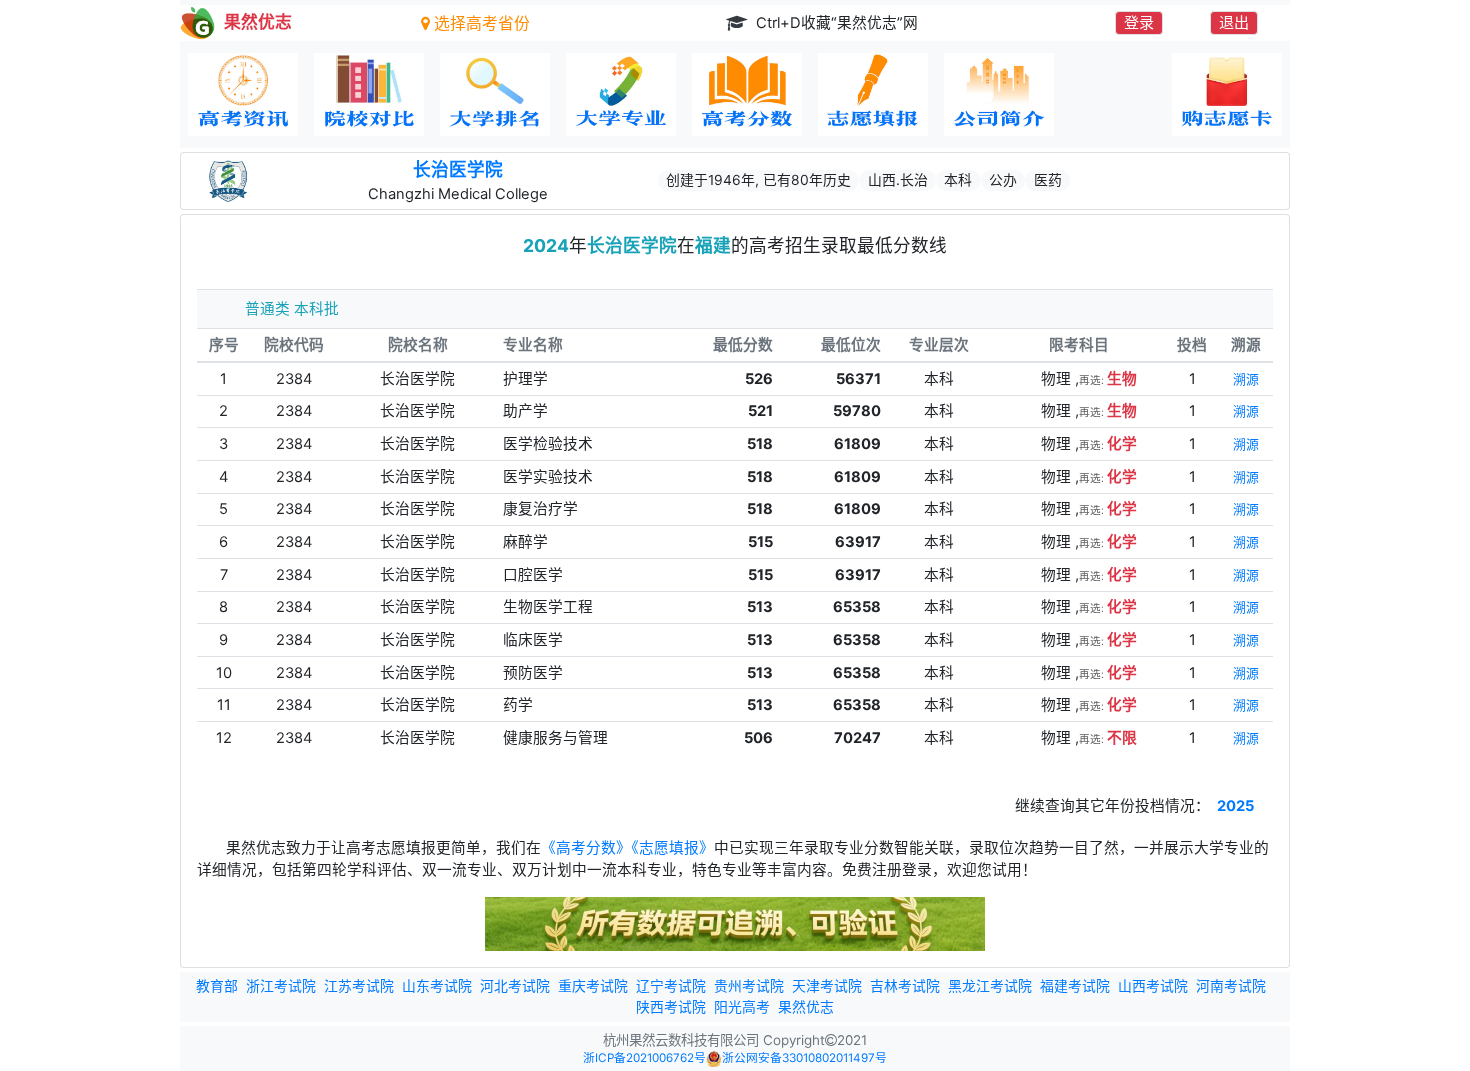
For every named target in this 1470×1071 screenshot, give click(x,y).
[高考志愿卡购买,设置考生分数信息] (1227, 94)
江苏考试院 (359, 986)
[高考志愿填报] (873, 94)
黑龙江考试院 (990, 986)
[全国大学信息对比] (369, 94)
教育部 (217, 986)
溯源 (1246, 379)
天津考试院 (827, 986)
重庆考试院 (593, 986)
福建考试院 (1075, 986)
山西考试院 (1153, 986)
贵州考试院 (749, 986)
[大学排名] (495, 94)
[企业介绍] (999, 94)
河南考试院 (1231, 986)
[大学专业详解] (621, 94)
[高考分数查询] (747, 94)
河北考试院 (515, 986)
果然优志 (806, 1007)
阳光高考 (742, 1007)
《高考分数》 (586, 848)
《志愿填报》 (672, 848)
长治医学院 (458, 169)
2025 (1235, 806)
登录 (1139, 22)
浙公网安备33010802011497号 (804, 1058)
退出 (1234, 22)
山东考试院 (437, 986)
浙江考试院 (281, 986)
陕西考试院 (671, 1007)
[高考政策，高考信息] (243, 94)
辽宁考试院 (671, 986)
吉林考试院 (905, 986)
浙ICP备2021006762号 (644, 1058)
